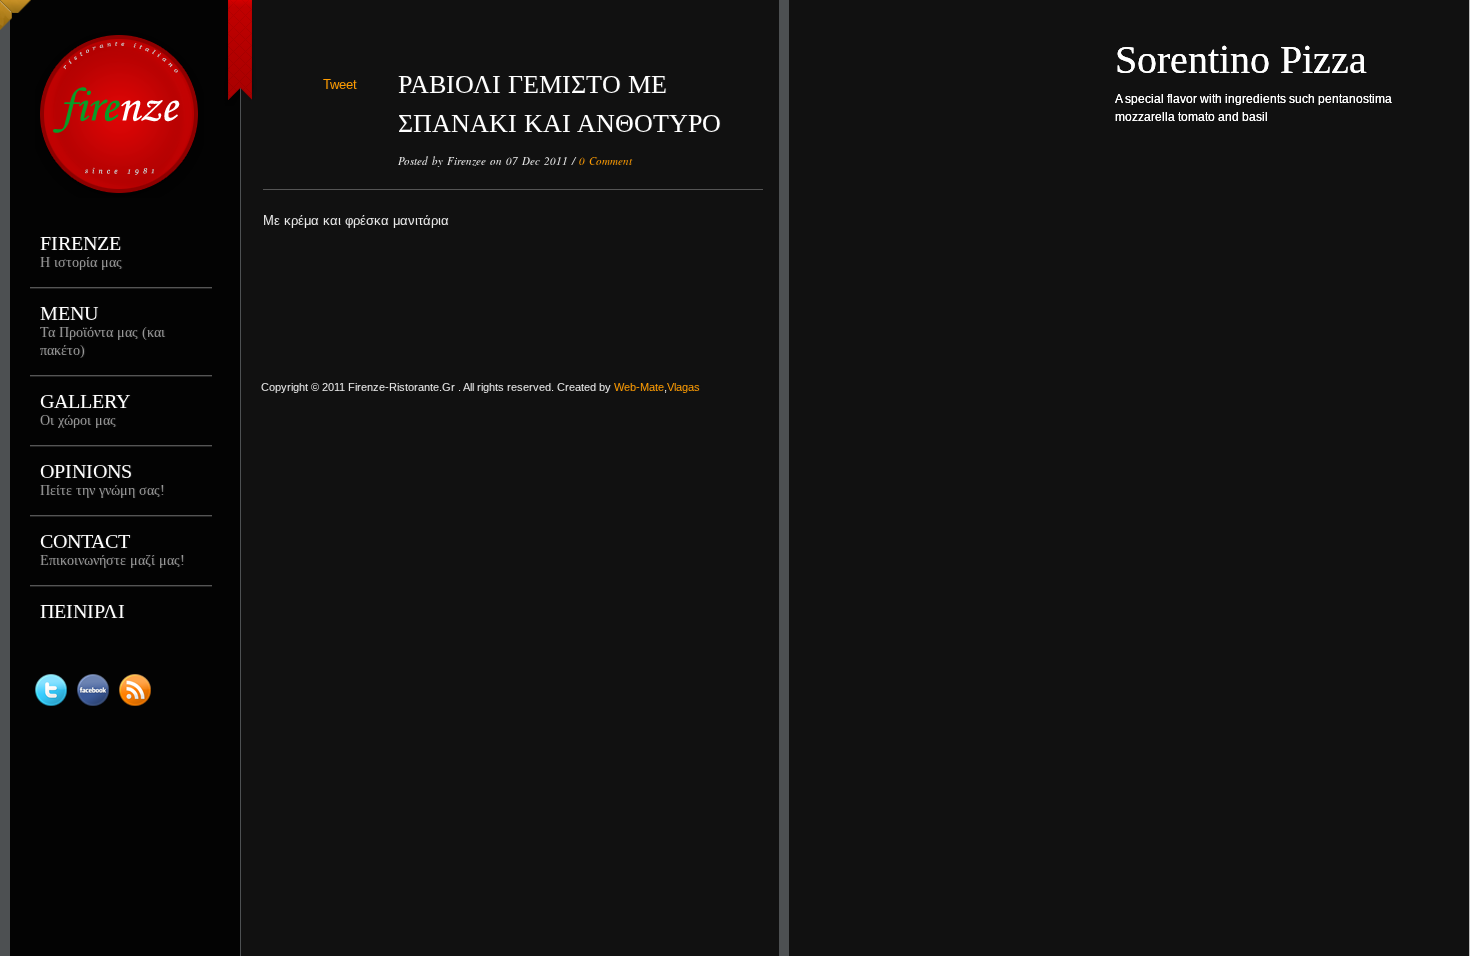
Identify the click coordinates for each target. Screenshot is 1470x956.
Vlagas (683, 387)
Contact (112, 549)
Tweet (340, 84)
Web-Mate (639, 387)
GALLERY (85, 409)
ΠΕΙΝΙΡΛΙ (82, 611)
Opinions (102, 479)
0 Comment (605, 160)
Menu (102, 330)
